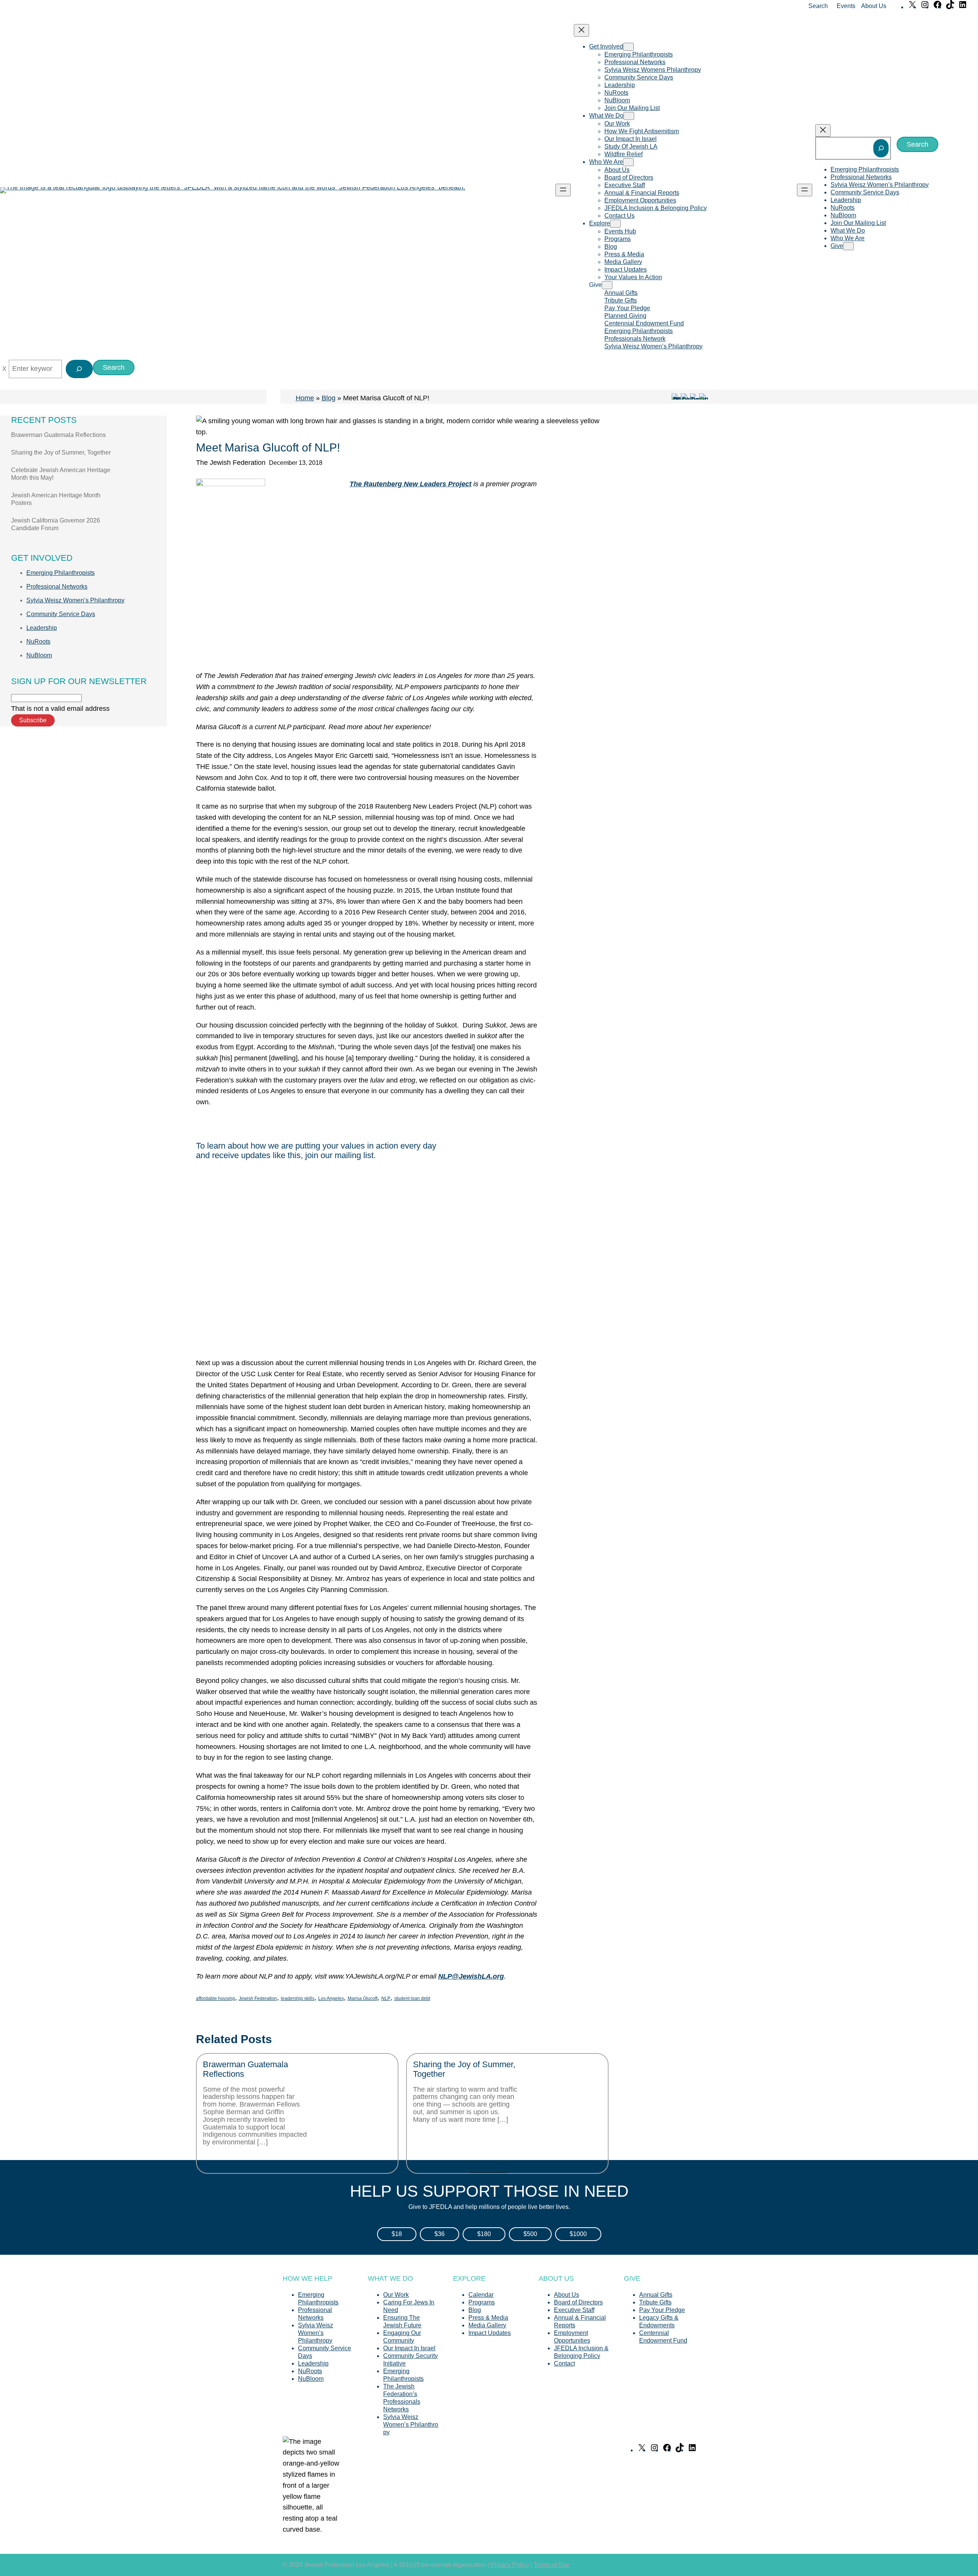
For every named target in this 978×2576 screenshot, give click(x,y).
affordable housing (215, 1998)
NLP (386, 1998)
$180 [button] (484, 2234)
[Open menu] (563, 190)
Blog (329, 398)
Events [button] (846, 6)
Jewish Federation (258, 1998)
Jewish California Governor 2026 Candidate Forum (56, 524)
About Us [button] (874, 6)
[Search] (881, 148)
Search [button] (818, 6)
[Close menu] (581, 30)
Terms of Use (551, 2565)
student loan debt (412, 1998)
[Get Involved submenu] (628, 47)
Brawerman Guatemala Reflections (58, 435)
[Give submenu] (607, 285)
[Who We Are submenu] (628, 162)
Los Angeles (331, 1998)
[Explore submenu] (615, 224)
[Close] (4, 369)
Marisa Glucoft (363, 1998)
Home (305, 398)
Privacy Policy (510, 2565)
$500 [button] (530, 2234)
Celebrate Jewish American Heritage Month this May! (61, 474)
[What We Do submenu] (629, 116)
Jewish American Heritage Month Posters (56, 499)
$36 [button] (440, 2234)
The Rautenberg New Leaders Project (410, 484)
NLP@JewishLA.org (471, 1976)
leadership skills (298, 1998)
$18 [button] (397, 2234)
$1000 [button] (578, 2234)
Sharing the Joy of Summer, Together (61, 452)
